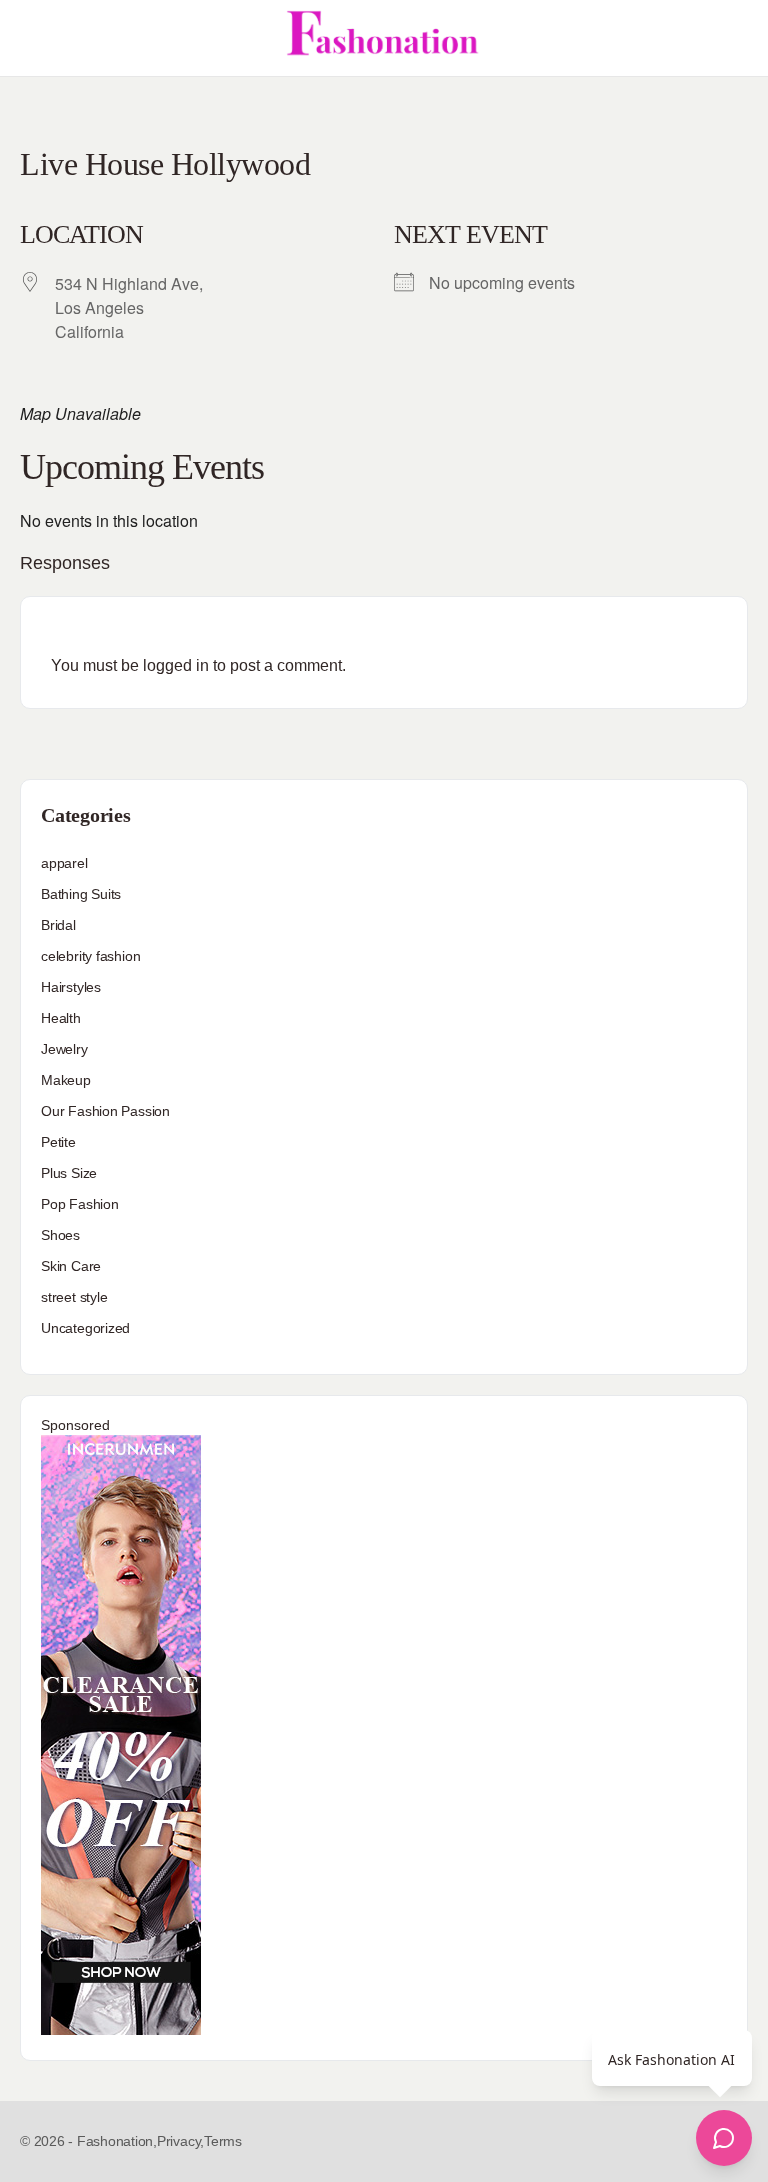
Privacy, (180, 2141)
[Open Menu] (32, 38)
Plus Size (69, 1173)
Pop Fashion (80, 1204)
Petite (58, 1142)
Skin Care (71, 1266)
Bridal (58, 925)
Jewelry (64, 1049)
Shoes (60, 1235)
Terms (223, 2141)
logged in (176, 665)
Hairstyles (71, 987)
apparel (64, 863)
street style (74, 1297)
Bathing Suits (81, 894)
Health (61, 1018)
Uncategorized (85, 1328)
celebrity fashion (90, 956)
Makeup (66, 1080)
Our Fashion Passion (105, 1111)
